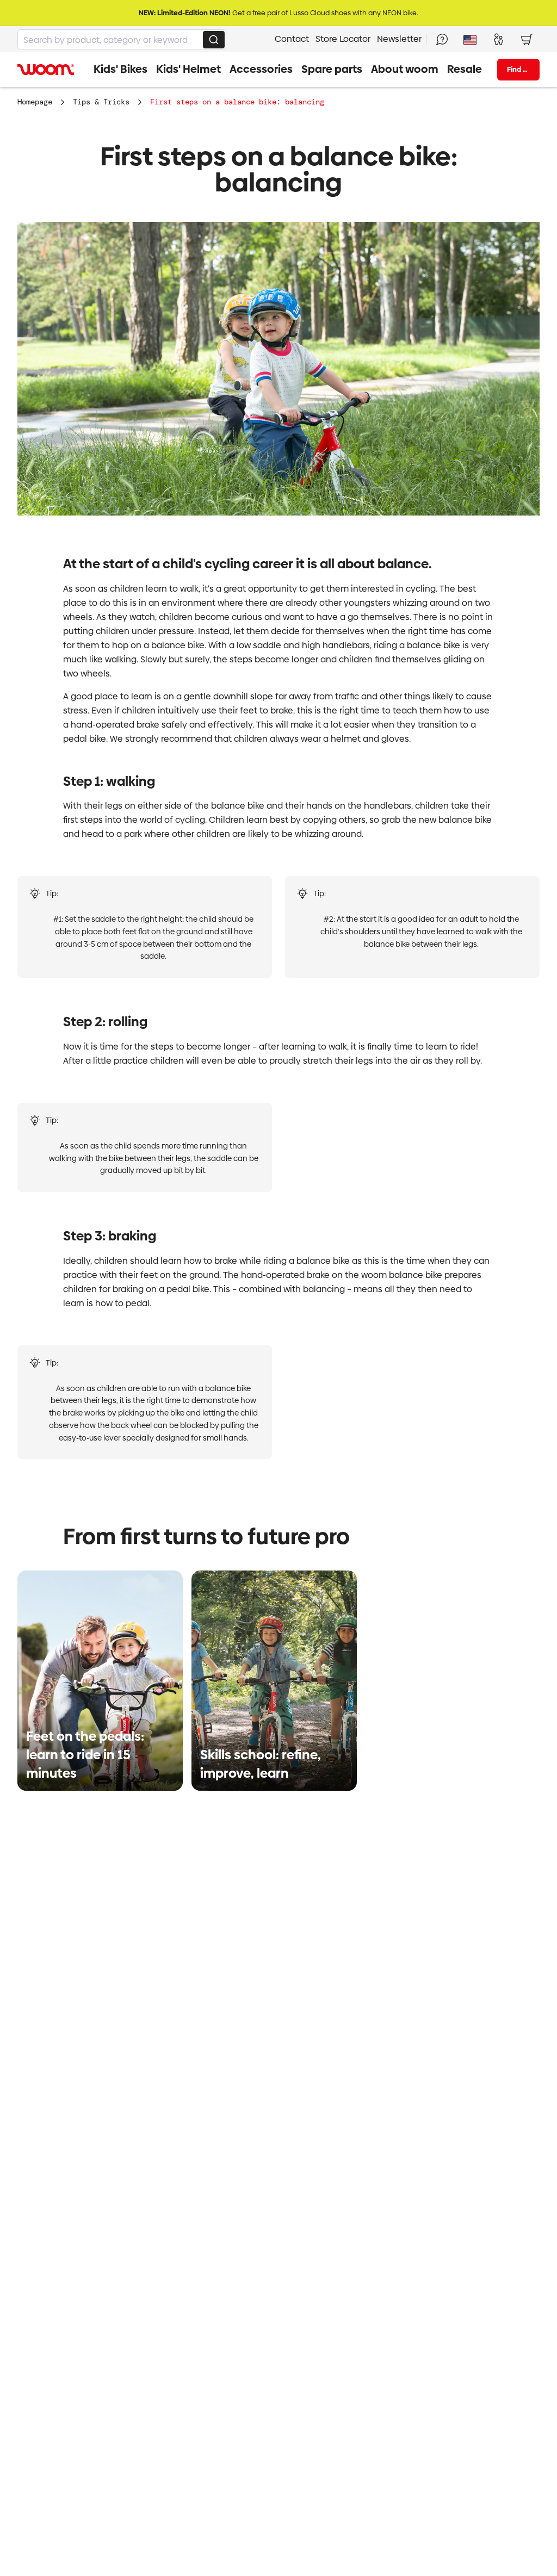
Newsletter (399, 39)
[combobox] (122, 40)
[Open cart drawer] (527, 39)
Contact (292, 39)
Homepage (35, 102)
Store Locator (343, 39)
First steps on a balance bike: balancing (237, 102)
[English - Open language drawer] (470, 39)
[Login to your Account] (498, 39)
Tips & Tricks (101, 102)
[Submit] (214, 40)
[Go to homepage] (46, 70)
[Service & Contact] (442, 39)
